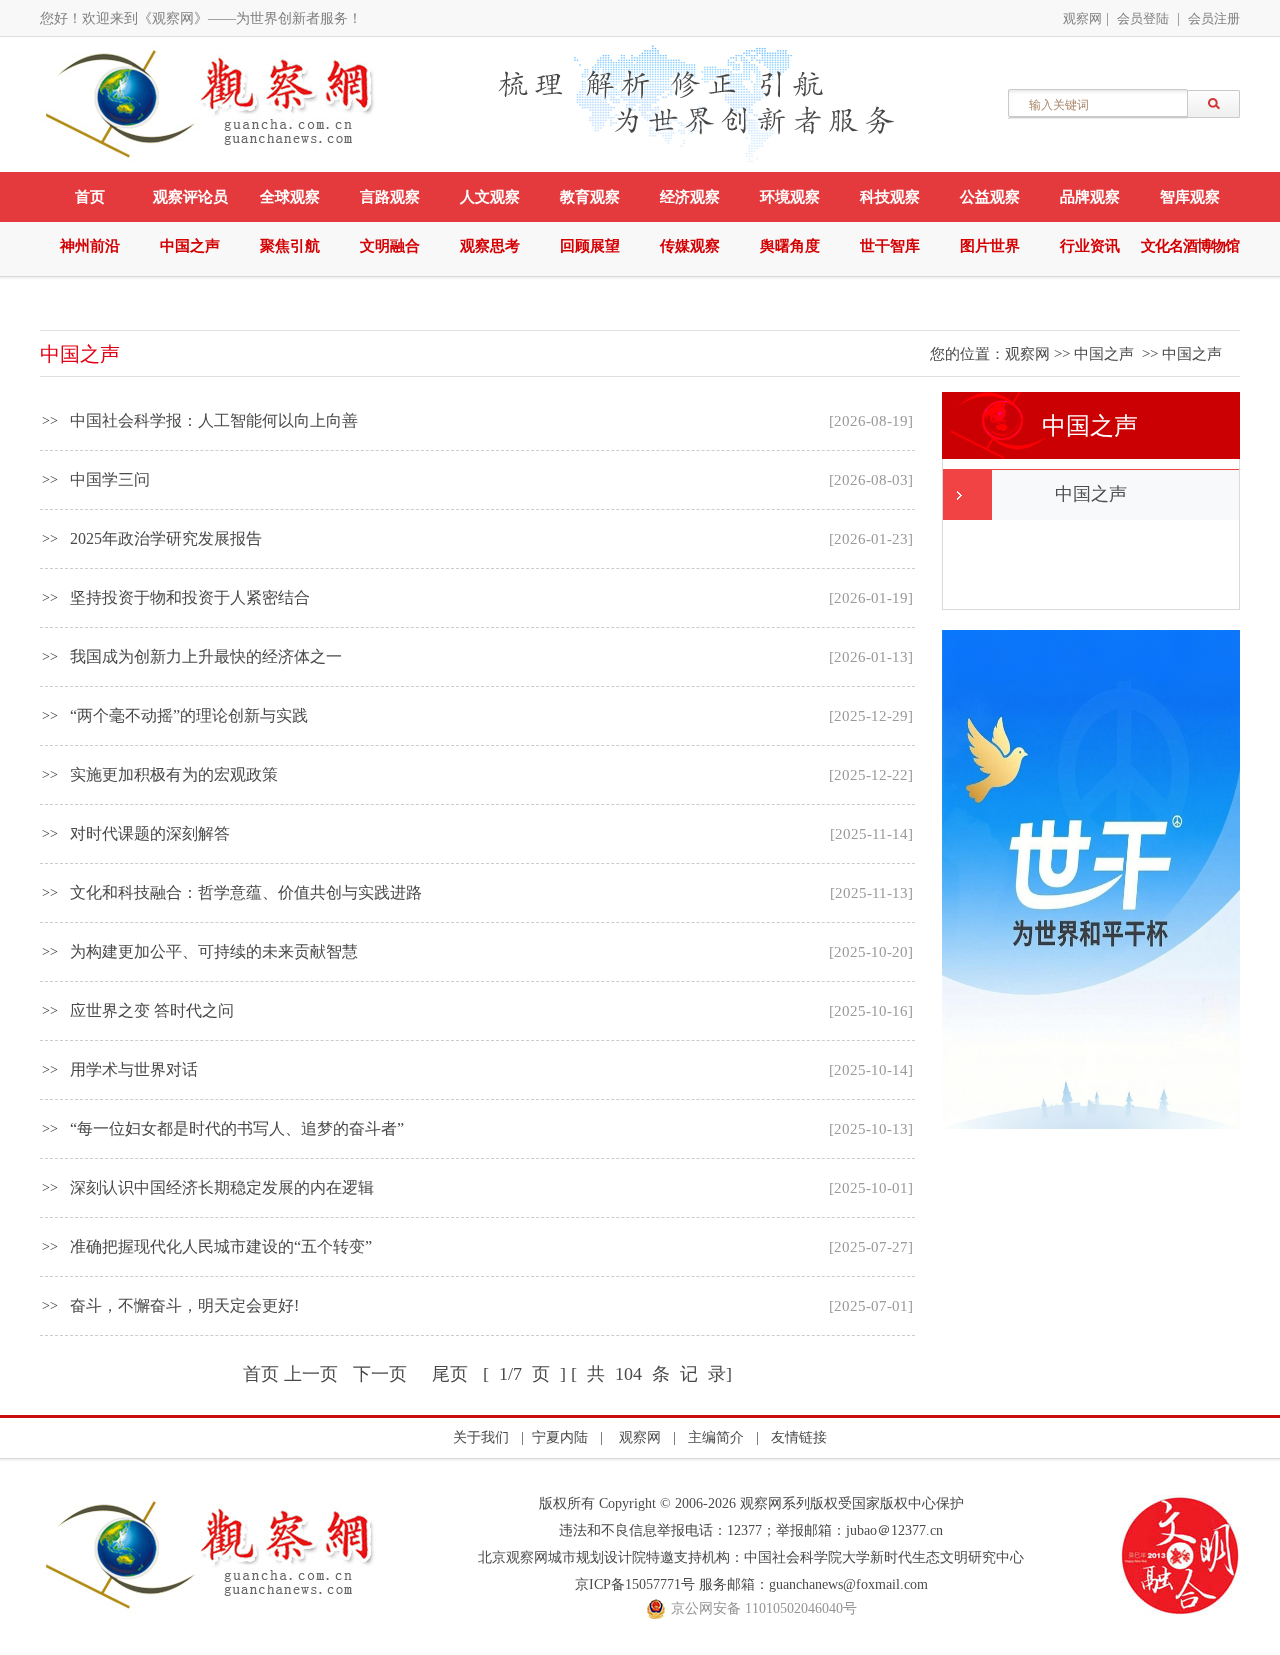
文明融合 (390, 246)
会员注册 (1214, 18)
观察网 (1082, 18)
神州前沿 (90, 246)
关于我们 (481, 1437)
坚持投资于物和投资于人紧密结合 (190, 597)
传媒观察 (690, 246)
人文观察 (490, 197)
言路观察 (390, 197)
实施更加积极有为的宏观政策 (174, 774)
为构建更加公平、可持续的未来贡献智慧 (214, 951)
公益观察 (990, 197)
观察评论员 (190, 197)
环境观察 (790, 197)
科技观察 (890, 197)
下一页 (380, 1374)
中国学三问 (110, 479)
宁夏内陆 (560, 1437)
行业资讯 (1090, 246)
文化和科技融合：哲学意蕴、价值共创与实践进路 (246, 892)
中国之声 (190, 246)
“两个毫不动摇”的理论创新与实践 (189, 715)
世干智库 (890, 246)
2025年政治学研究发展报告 (166, 538)
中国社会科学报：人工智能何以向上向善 (214, 420)
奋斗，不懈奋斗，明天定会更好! (184, 1305)
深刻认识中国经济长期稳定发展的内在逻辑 (222, 1187)
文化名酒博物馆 (1190, 246)
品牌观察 (1090, 197)
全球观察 (290, 197)
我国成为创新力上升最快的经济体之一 (206, 656)
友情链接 (799, 1437)
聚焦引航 (290, 246)
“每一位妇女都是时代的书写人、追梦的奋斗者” (237, 1128)
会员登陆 (1143, 18)
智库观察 (1190, 197)
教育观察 (590, 197)
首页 (90, 197)
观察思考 (490, 246)
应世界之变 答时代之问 (152, 1010)
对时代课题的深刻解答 (150, 833)
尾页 (450, 1374)
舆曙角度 (790, 246)
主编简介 (716, 1437)
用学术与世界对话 (134, 1069)
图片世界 (990, 246)
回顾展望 (590, 246)
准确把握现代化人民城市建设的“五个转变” (221, 1246)
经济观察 (690, 197)
